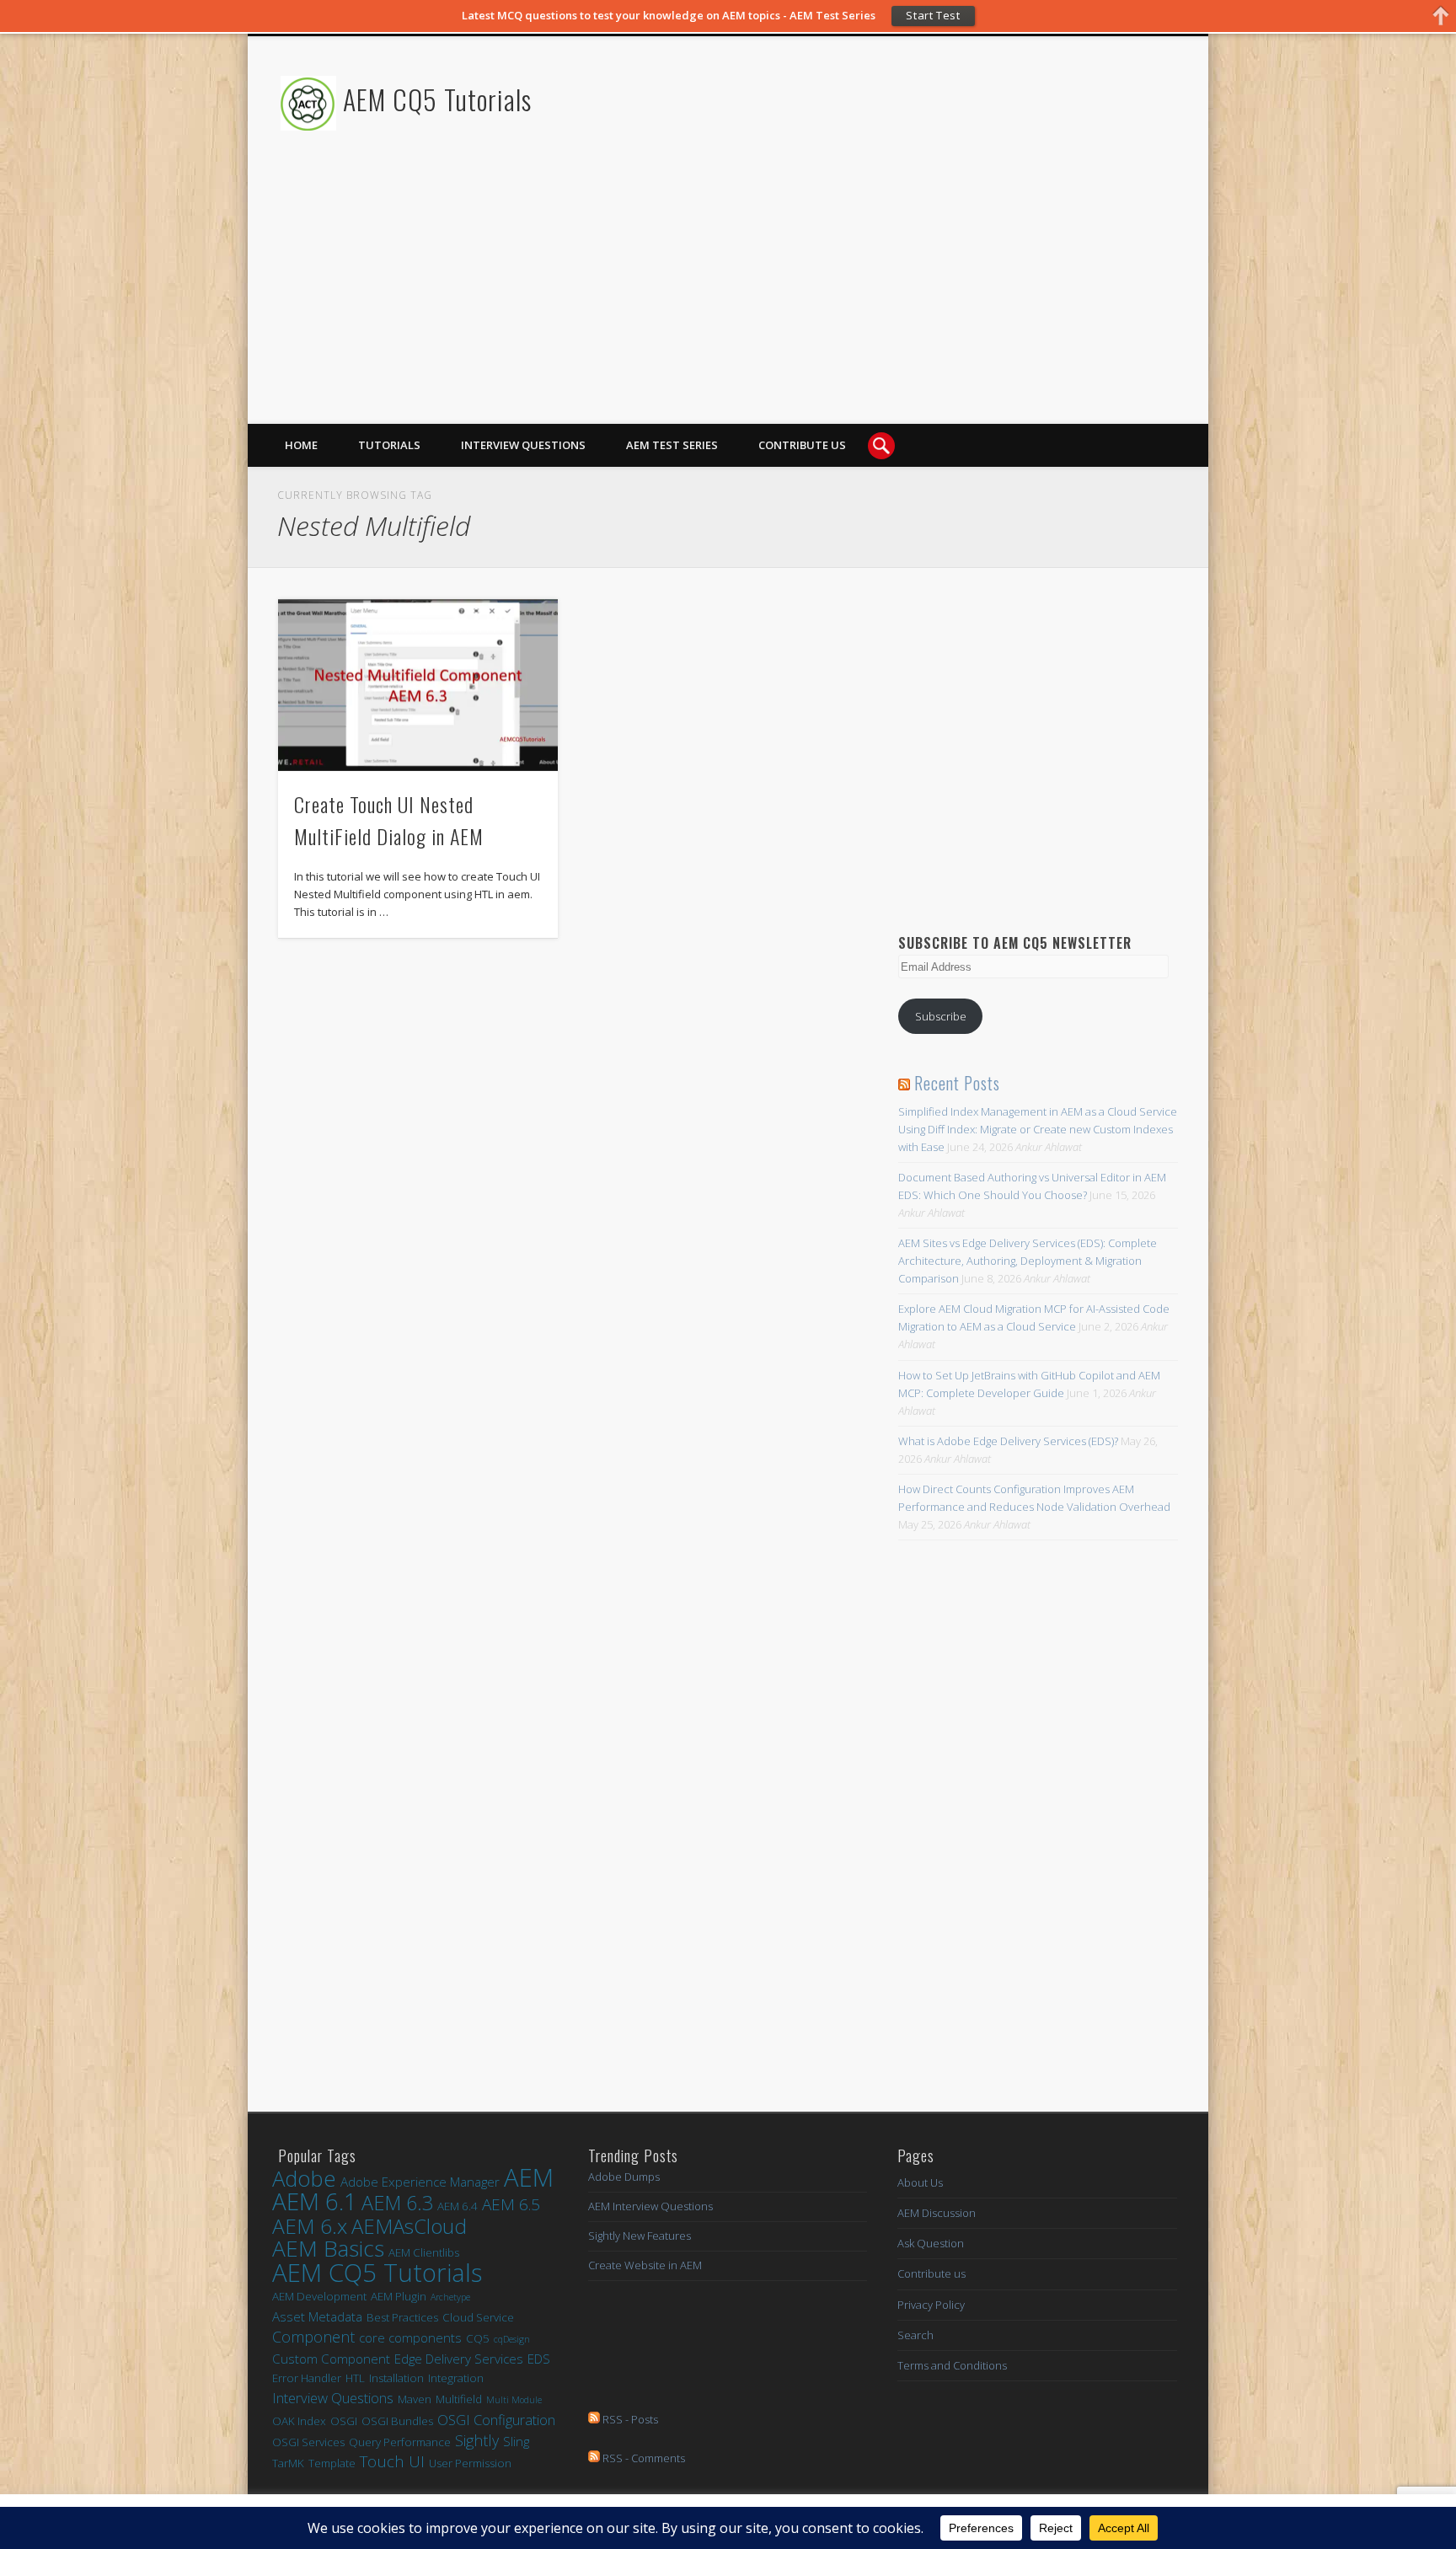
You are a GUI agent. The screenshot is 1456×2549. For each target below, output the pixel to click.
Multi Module (514, 2400)
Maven (415, 2399)
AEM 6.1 (315, 2201)
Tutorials (389, 445)
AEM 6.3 (397, 2203)
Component (313, 2337)
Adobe (304, 2179)
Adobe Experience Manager (420, 2182)
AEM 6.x (310, 2226)
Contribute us (802, 445)
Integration (456, 2378)
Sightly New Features (640, 2236)
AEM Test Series (672, 445)
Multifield (459, 2399)
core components (410, 2337)
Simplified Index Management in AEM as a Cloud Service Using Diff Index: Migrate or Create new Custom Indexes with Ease (1038, 1129)
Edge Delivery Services (459, 2359)
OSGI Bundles (397, 2421)
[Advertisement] (869, 306)
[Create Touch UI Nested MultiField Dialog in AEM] (418, 685)
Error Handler (307, 2378)
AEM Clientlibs (424, 2252)
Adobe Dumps (624, 2177)
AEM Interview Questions (650, 2206)
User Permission (470, 2463)
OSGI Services (308, 2442)
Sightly (477, 2441)
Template (332, 2463)
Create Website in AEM (645, 2265)
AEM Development (319, 2296)
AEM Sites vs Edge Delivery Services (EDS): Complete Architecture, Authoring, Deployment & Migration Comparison (1028, 1261)
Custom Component (331, 2359)
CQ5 (478, 2338)
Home (301, 445)
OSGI (344, 2421)
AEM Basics (328, 2249)
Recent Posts (957, 1083)
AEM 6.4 (458, 2206)
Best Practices (402, 2317)
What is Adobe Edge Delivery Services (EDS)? (1008, 1441)
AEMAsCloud (409, 2226)
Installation (396, 2378)
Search (915, 2335)
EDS (539, 2359)
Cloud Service (478, 2317)
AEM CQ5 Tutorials (437, 99)
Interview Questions (523, 445)
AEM (529, 2178)
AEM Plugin (399, 2296)
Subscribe (941, 1016)
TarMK (288, 2463)
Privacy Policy (931, 2305)
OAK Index (299, 2421)
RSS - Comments (642, 2458)
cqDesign (512, 2339)
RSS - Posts (629, 2419)
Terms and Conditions (952, 2365)
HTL (355, 2378)
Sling (516, 2441)
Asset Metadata (317, 2316)
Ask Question (931, 2243)
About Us (920, 2182)
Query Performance (400, 2442)
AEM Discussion (937, 2213)
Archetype (450, 2297)
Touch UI (392, 2462)
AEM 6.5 (511, 2205)
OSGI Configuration (496, 2420)
